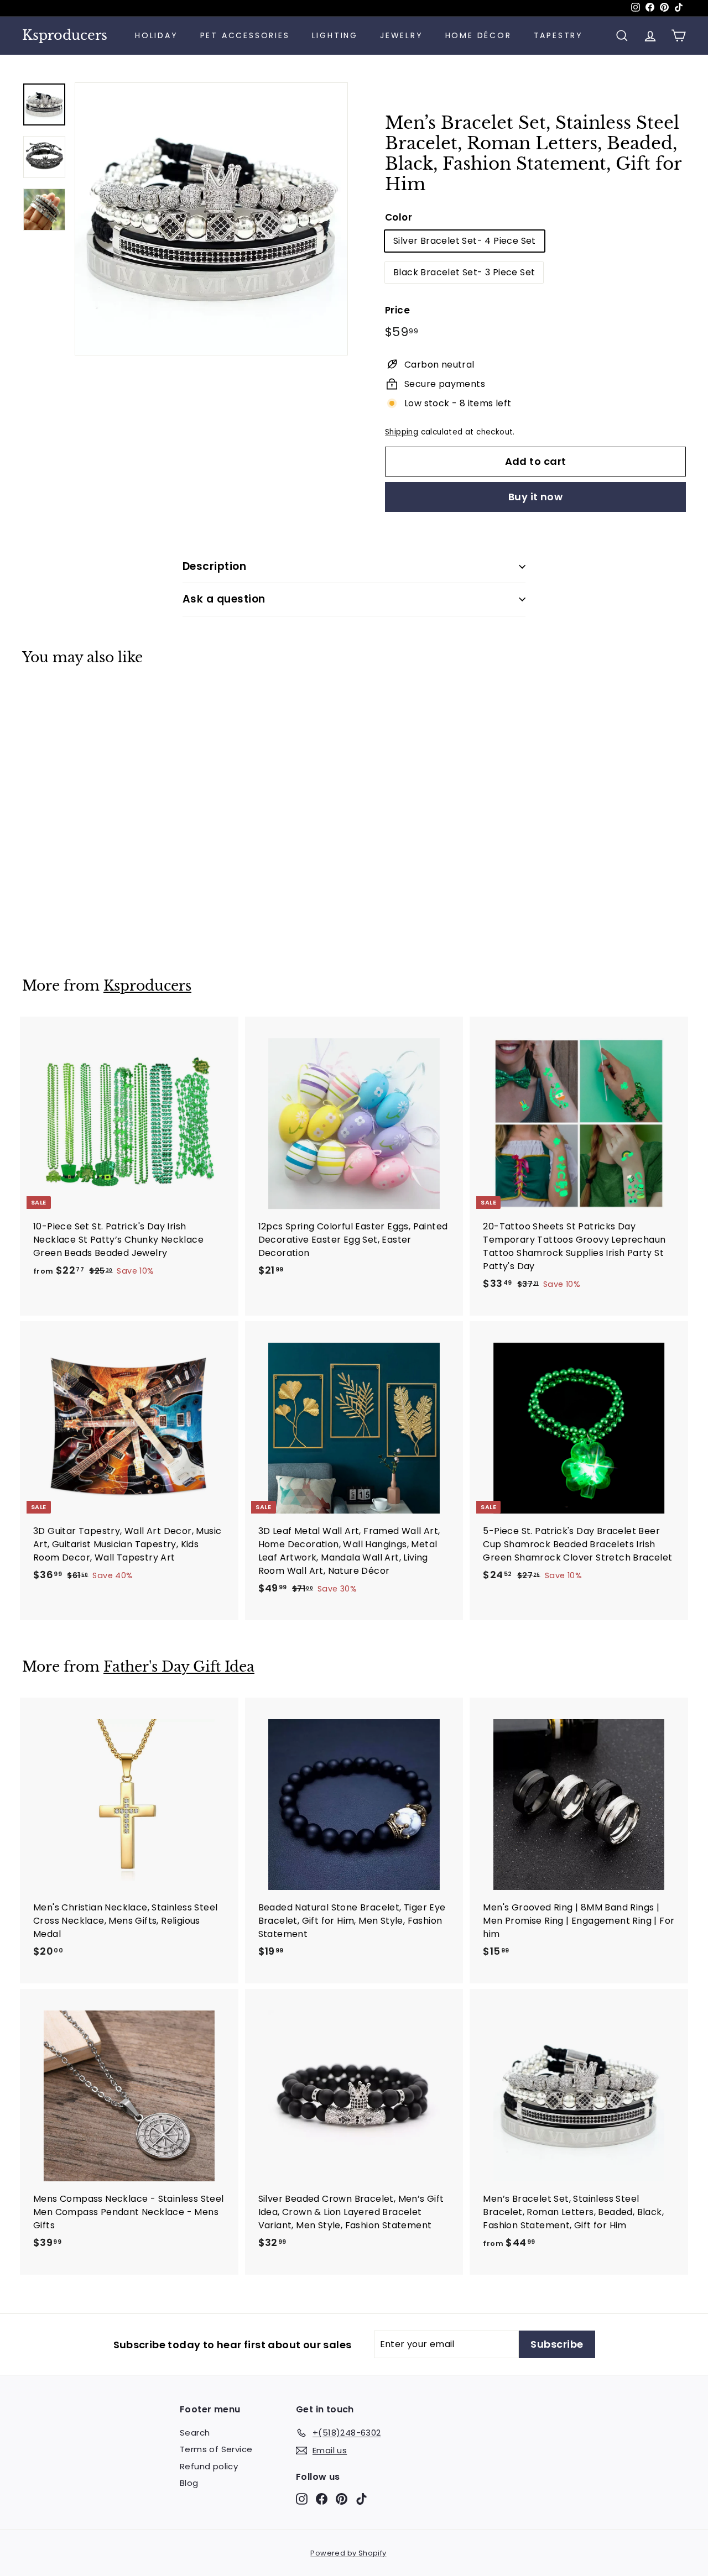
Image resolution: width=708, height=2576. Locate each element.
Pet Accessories (245, 35)
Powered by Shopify (348, 2553)
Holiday (157, 35)
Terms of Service (216, 2449)
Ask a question (224, 599)
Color (399, 217)
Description (214, 566)
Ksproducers (65, 35)
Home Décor (478, 35)
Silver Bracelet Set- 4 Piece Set (465, 241)
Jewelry (402, 35)
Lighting (335, 35)
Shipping (402, 432)
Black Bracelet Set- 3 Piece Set (464, 272)
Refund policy (209, 2466)
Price (397, 310)
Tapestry (558, 35)
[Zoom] (211, 219)
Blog (189, 2483)
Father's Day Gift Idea (179, 1667)
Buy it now (536, 497)
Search (195, 2433)
